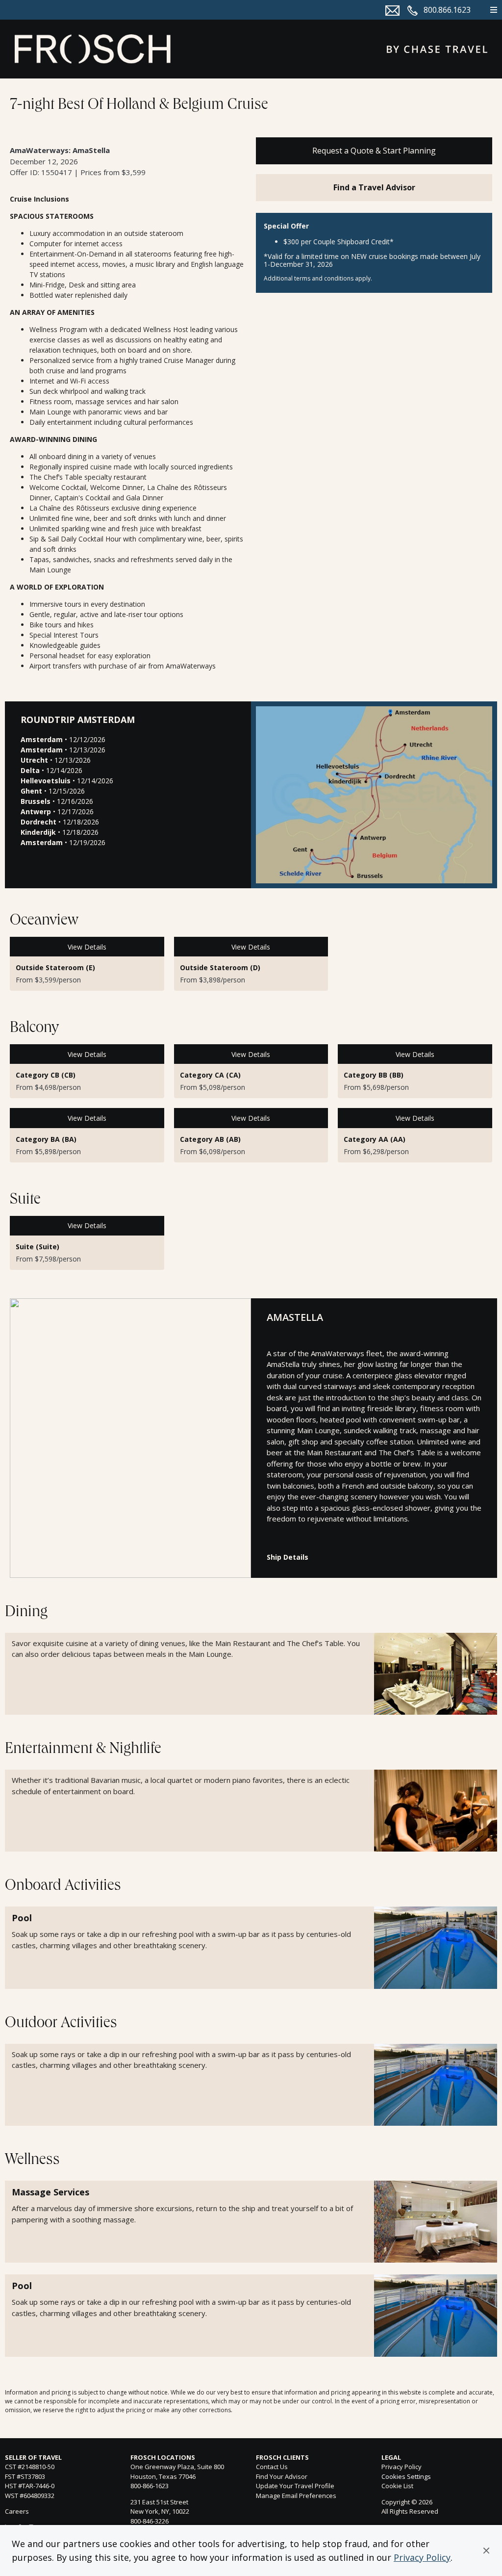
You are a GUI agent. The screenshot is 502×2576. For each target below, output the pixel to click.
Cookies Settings (406, 2477)
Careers (17, 2511)
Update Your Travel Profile (295, 2486)
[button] (486, 2550)
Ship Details (288, 1557)
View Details (87, 947)
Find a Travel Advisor (374, 187)
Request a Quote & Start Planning (374, 151)
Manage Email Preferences (296, 2496)
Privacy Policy (422, 2557)
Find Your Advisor (282, 2476)
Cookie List (397, 2486)
